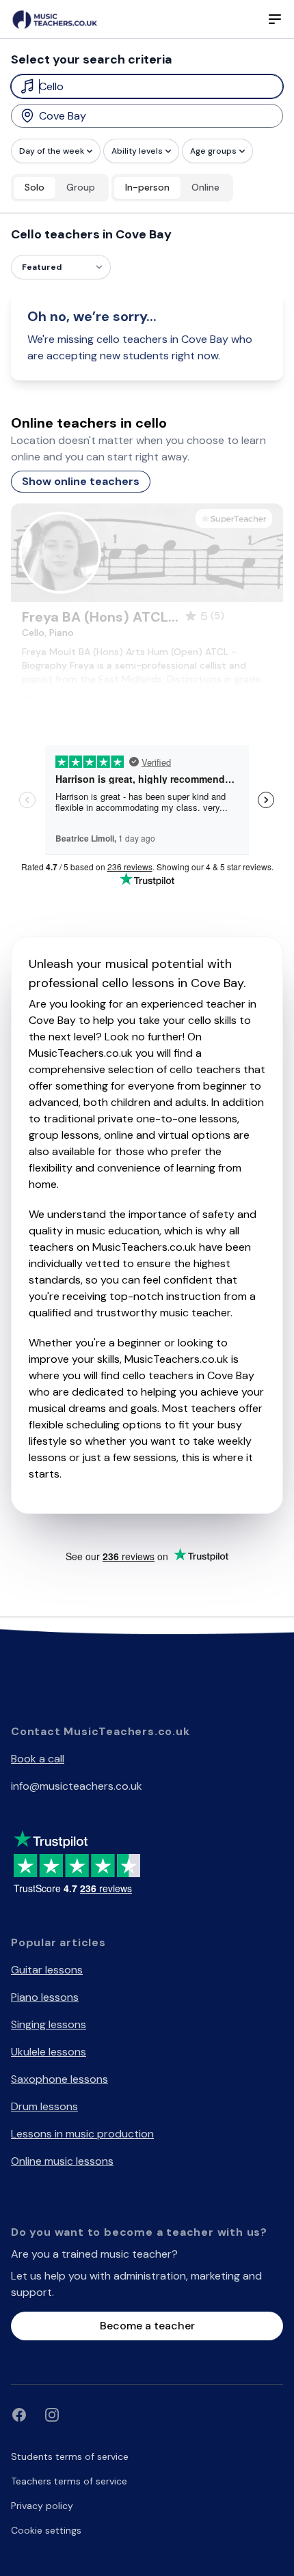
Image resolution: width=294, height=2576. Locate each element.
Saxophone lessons (59, 2079)
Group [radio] (81, 187)
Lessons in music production (82, 2134)
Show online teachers (81, 481)
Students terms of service (70, 2456)
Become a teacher (147, 2326)
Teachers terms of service (69, 2481)
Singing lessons (49, 2024)
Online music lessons (62, 2161)
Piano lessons (45, 1997)
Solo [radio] (35, 187)
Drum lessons (44, 2106)
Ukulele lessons (49, 2052)
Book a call (38, 1759)
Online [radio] (205, 187)
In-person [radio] (147, 187)
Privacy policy (42, 2506)
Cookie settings (46, 2530)
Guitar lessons (47, 1970)
